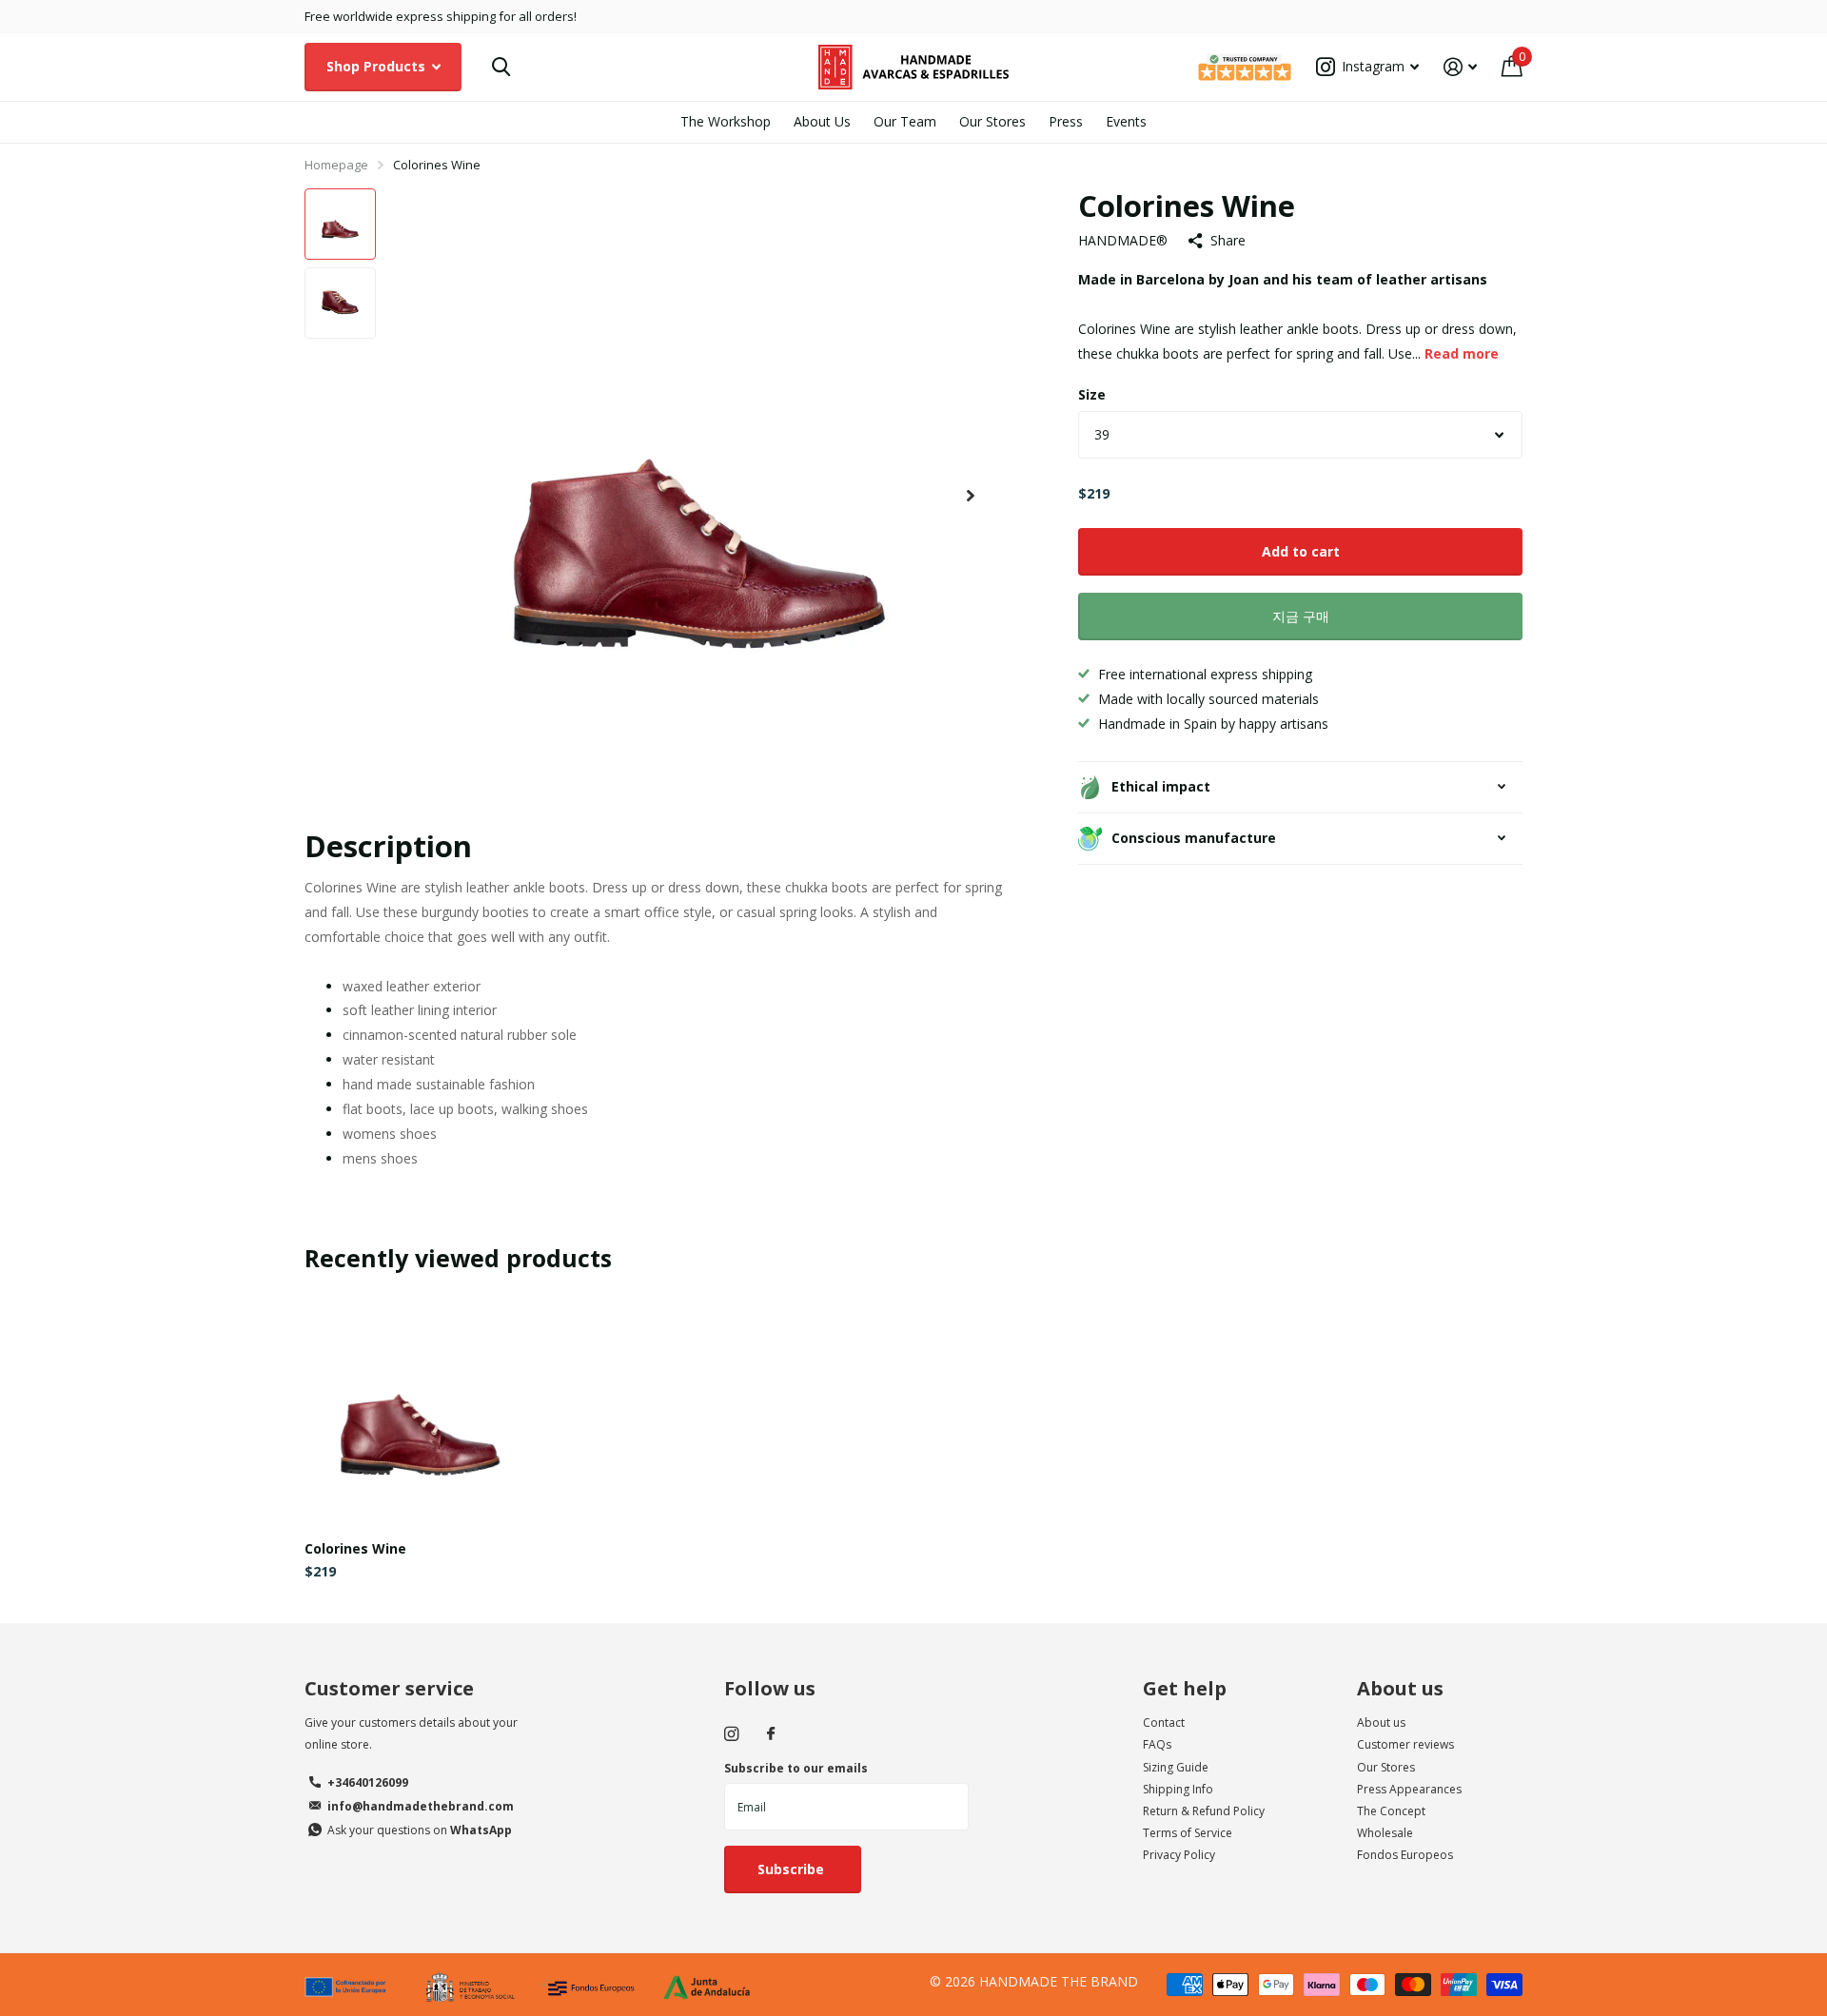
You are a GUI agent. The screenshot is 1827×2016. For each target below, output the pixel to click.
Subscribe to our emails (796, 1768)
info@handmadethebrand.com (421, 1806)
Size (1092, 394)
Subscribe (793, 1869)
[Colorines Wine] (420, 1409)
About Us (822, 121)
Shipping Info (1178, 1789)
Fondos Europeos (1405, 1855)
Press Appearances (1409, 1789)
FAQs (1157, 1744)
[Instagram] (731, 1734)
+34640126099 (368, 1782)
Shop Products (378, 66)
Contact (1164, 1722)
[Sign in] (1460, 67)
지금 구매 (1301, 616)
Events (1126, 121)
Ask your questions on (420, 1830)
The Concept (1391, 1811)
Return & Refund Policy (1204, 1811)
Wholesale (1385, 1833)
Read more (1462, 353)
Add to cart (1301, 551)
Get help (1185, 1688)
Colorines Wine (355, 1548)
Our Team (905, 121)
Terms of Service (1188, 1833)
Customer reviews (1405, 1744)
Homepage (336, 165)
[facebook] (771, 1734)
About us (1400, 1688)
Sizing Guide (1176, 1767)
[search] (501, 67)
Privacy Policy (1179, 1855)
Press (1066, 121)
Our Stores (992, 121)
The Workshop (726, 121)
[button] (971, 496)
